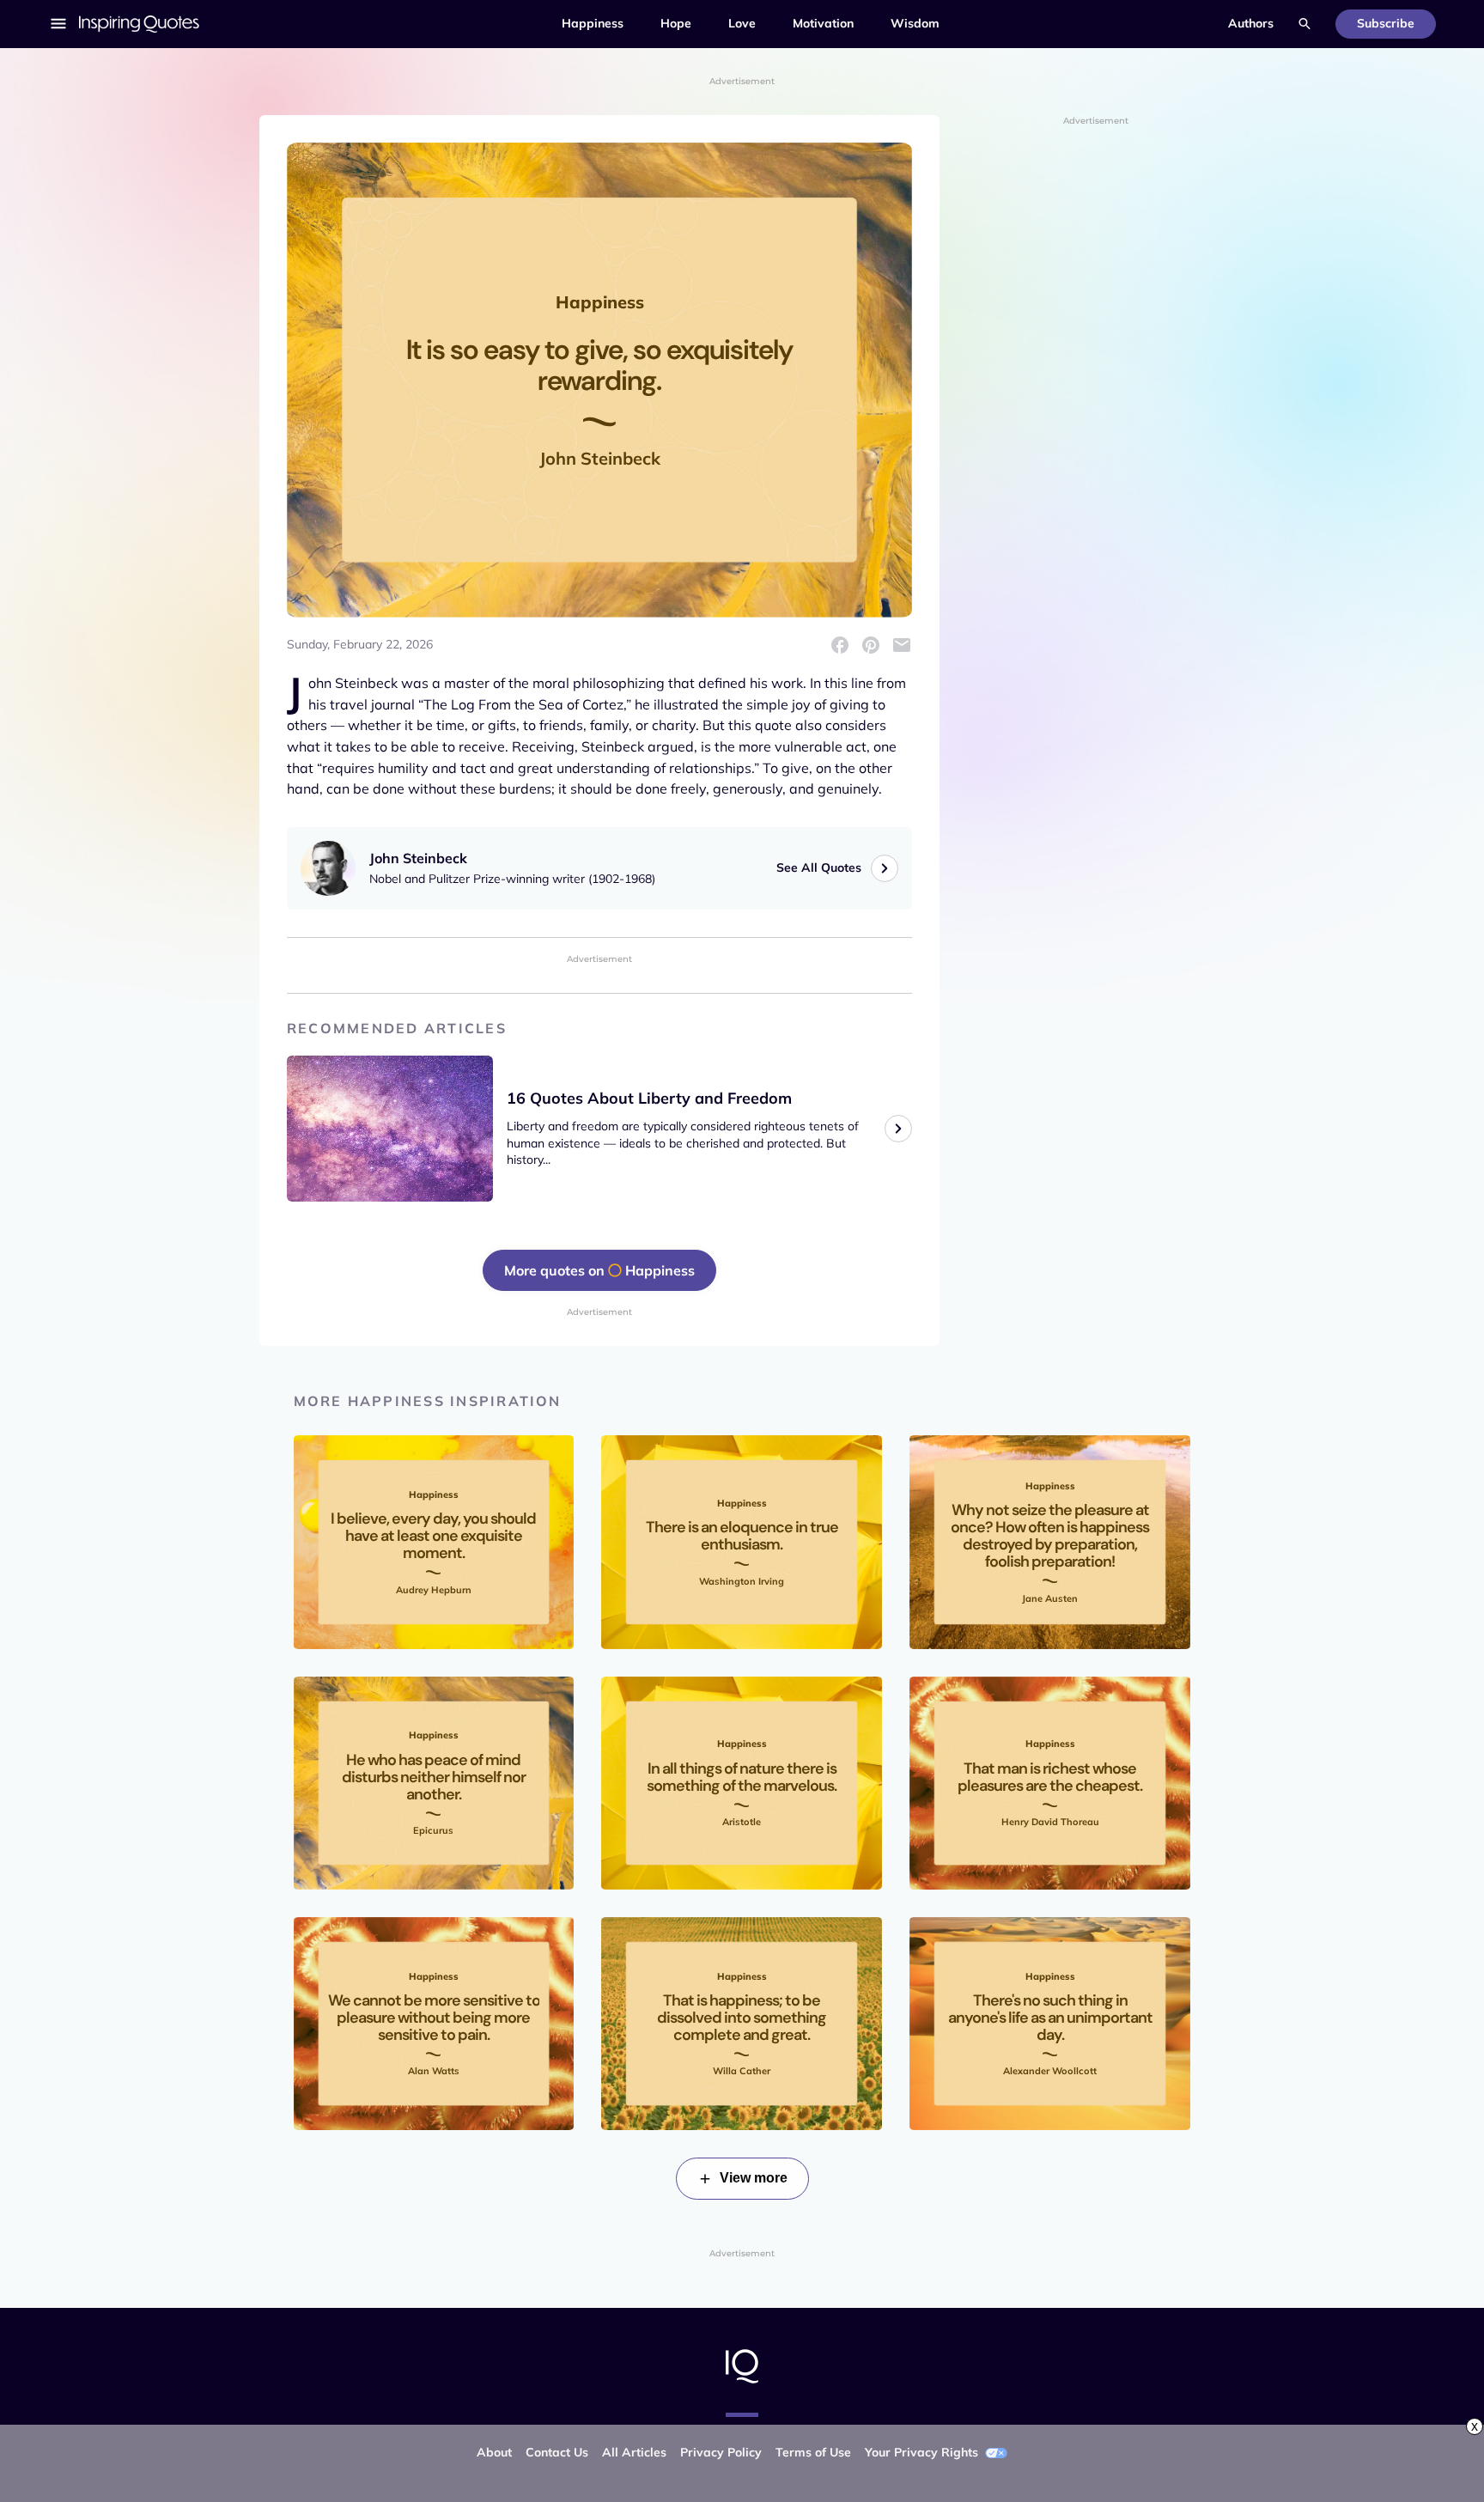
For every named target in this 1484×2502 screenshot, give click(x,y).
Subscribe (1386, 23)
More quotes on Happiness (599, 1270)
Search (1305, 24)
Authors (1251, 23)
